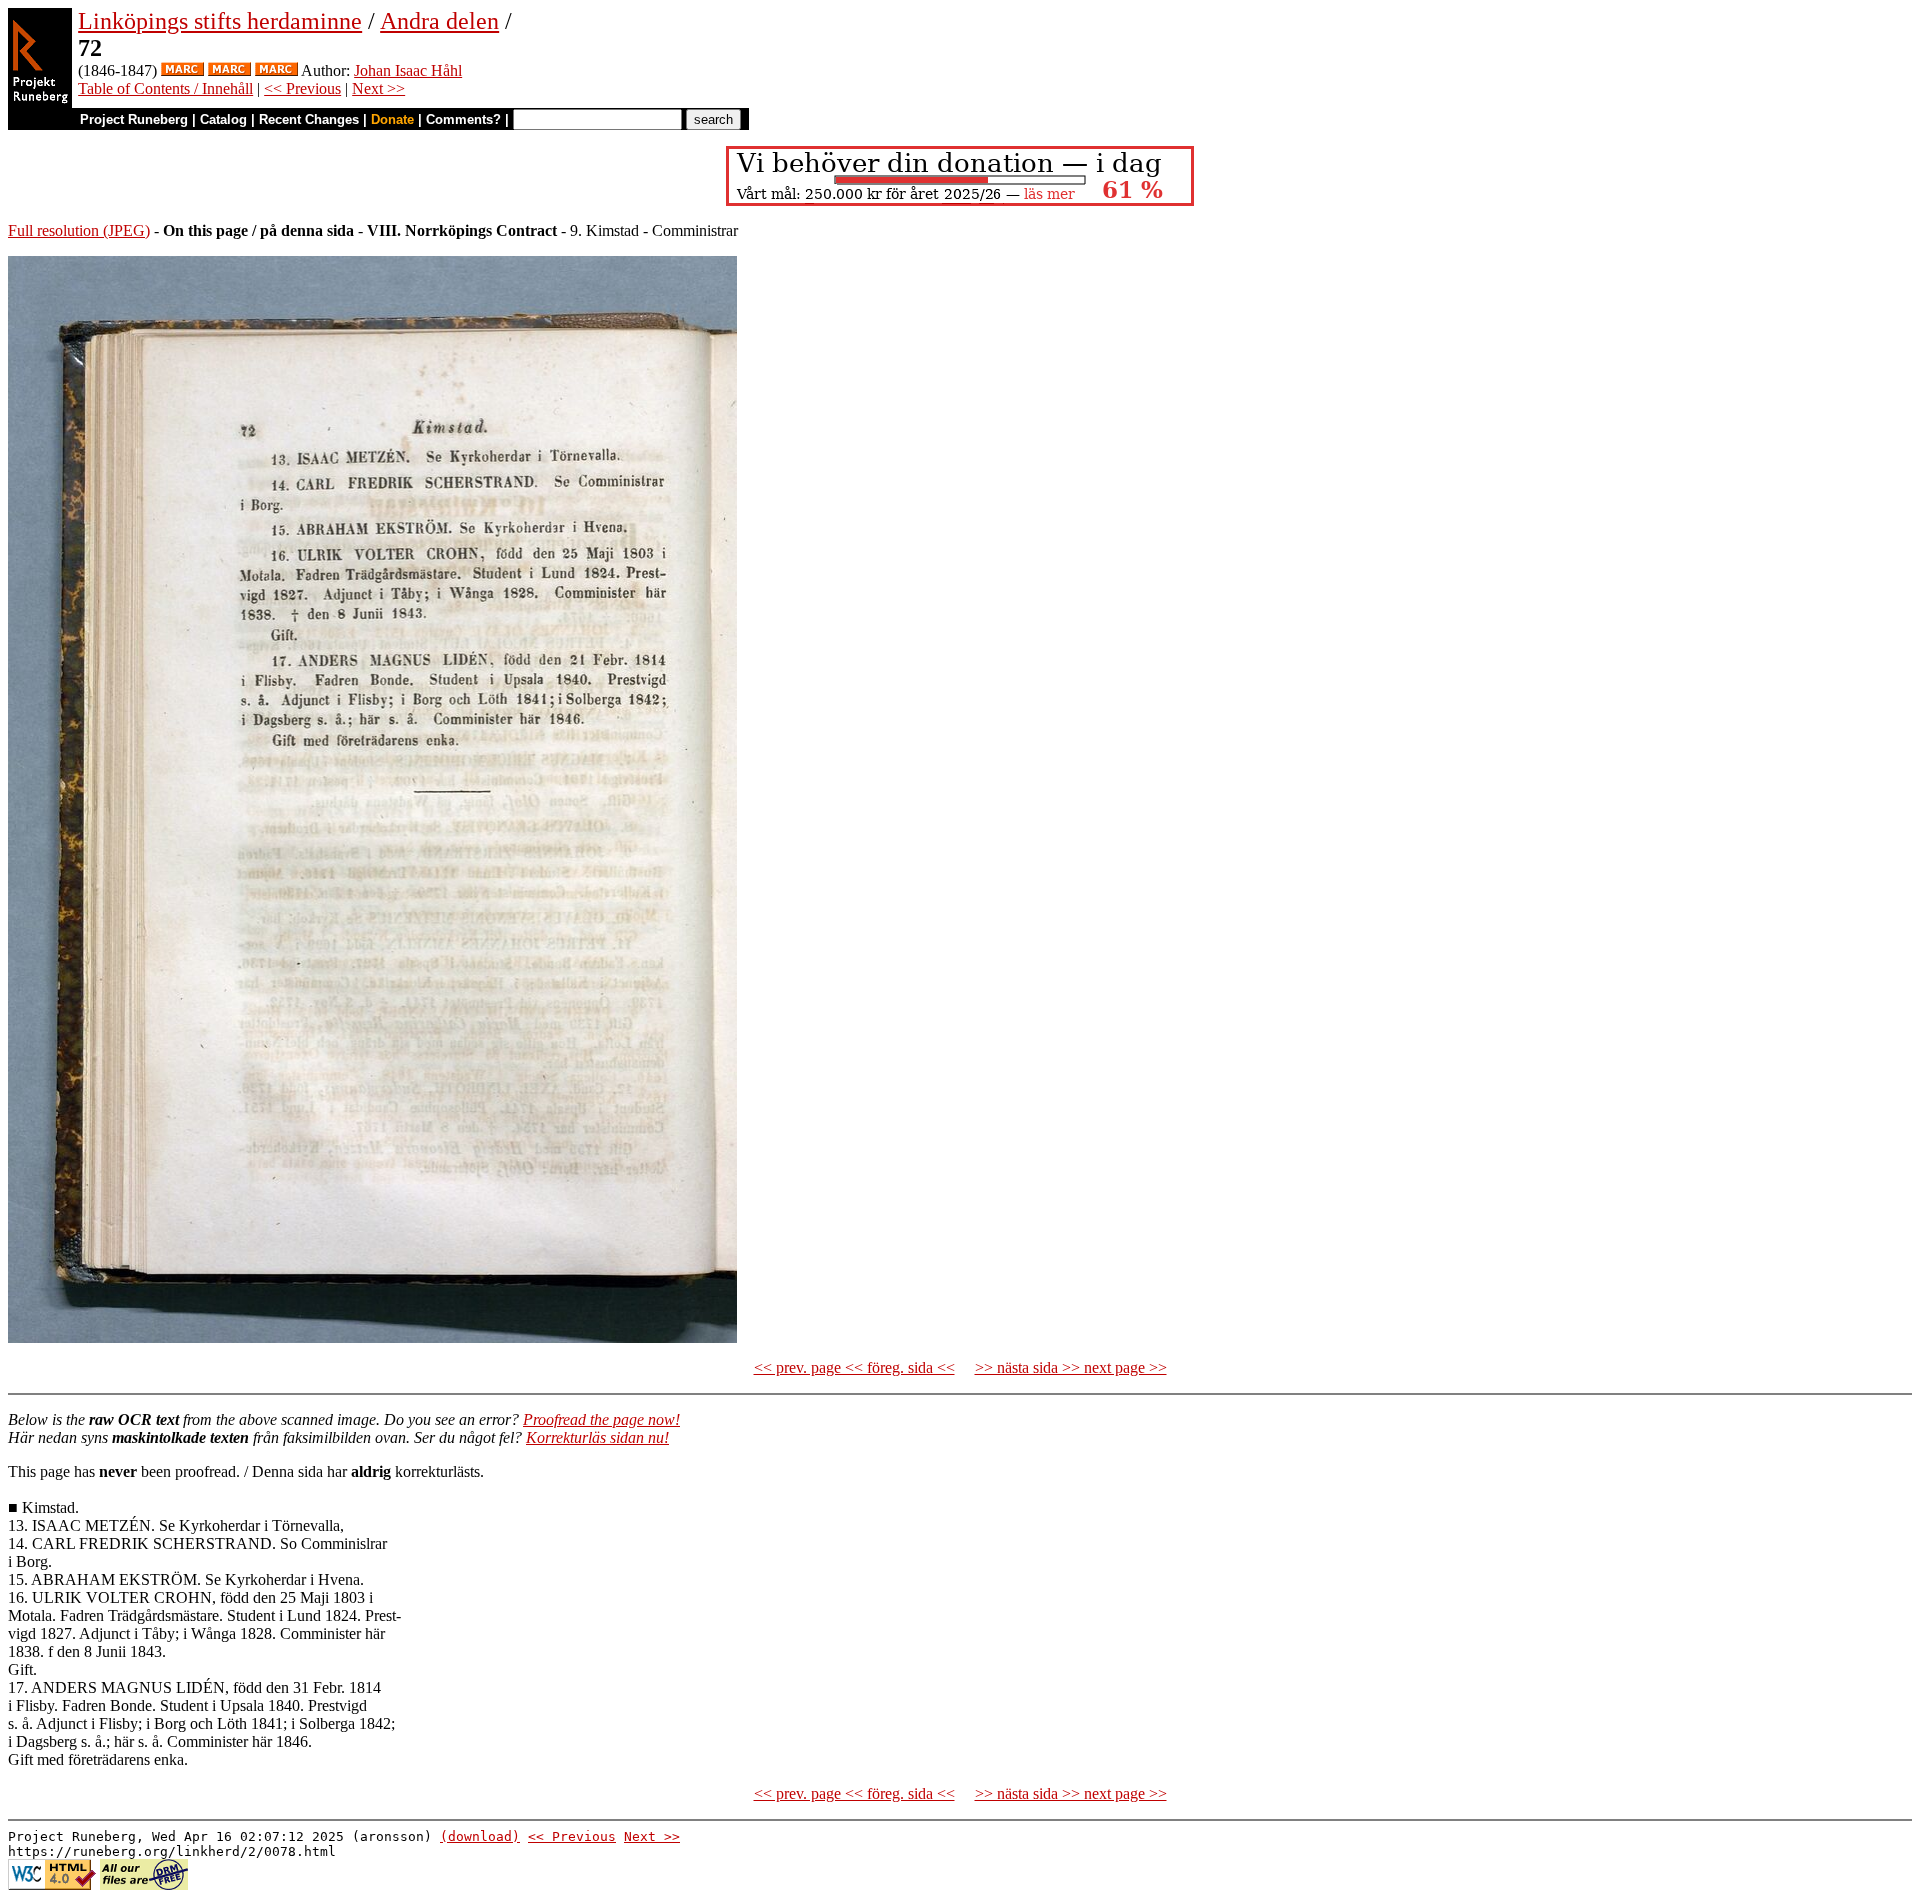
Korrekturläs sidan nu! (597, 1437)
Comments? (463, 119)
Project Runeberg (134, 119)
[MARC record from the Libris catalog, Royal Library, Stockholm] (182, 70)
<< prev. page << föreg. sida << (854, 1367)
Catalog (223, 119)
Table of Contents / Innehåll (165, 88)
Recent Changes (309, 119)
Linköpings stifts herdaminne (220, 21)
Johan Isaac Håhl (408, 70)
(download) (480, 1836)
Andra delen (439, 21)
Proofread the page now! (601, 1419)
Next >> (378, 88)
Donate (392, 119)
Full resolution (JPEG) (79, 230)
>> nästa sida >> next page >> (1071, 1367)
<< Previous (302, 88)
